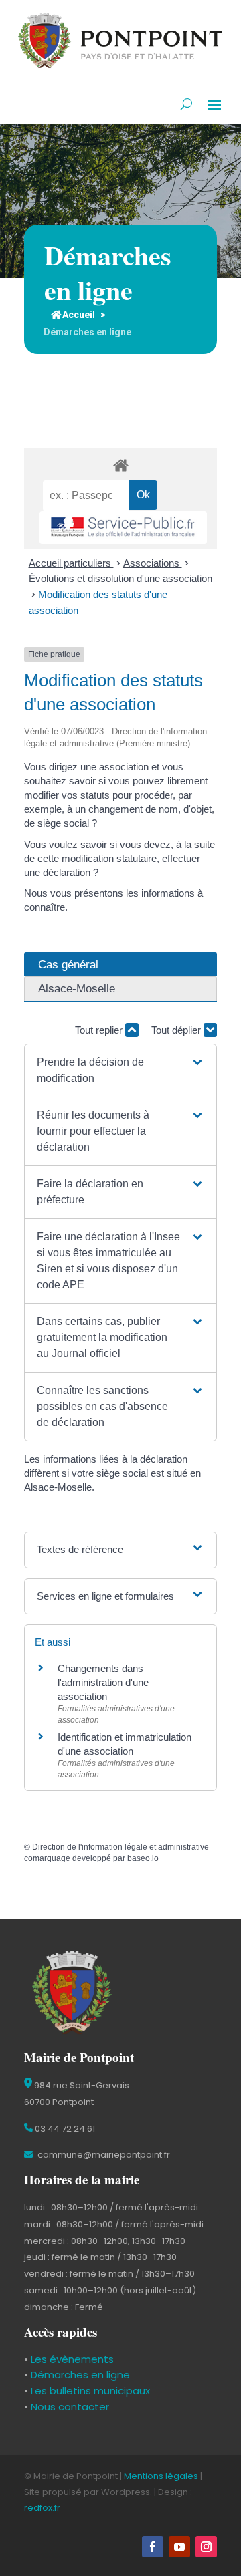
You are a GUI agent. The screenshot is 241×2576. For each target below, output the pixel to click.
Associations (153, 563)
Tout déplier (177, 1030)
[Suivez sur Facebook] (153, 2547)
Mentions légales (161, 2476)
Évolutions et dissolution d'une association (120, 578)
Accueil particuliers (71, 563)
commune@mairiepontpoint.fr (103, 2155)
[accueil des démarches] (120, 465)
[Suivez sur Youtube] (179, 2547)
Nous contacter (69, 2407)
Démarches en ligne (79, 2375)
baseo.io (143, 1858)
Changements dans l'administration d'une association (103, 1682)
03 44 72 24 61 (64, 2129)
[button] (120, 1070)
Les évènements (71, 2359)
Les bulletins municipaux (90, 2391)
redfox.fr (42, 2508)
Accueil (79, 315)
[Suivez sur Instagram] (206, 2547)
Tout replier (100, 1030)
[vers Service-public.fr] (123, 528)
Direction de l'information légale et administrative (120, 1847)
